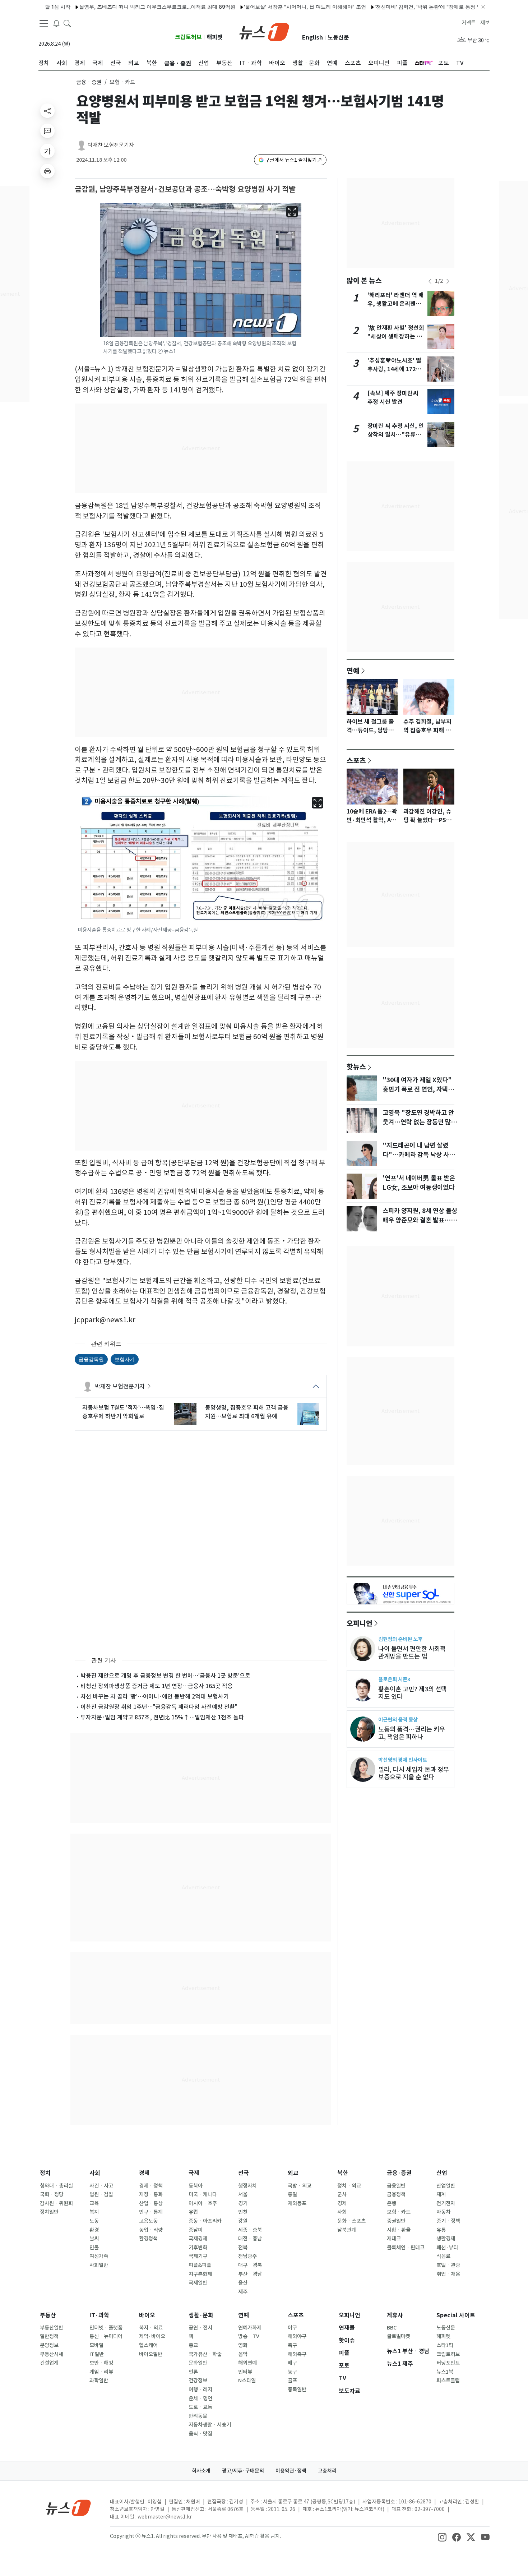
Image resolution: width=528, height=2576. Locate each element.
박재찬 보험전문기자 (111, 145)
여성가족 (99, 2256)
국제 (194, 2173)
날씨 (94, 2239)
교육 (94, 2203)
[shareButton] (47, 111)
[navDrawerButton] (44, 23)
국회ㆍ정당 (52, 2194)
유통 (441, 2230)
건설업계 (49, 2363)
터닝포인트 (448, 2363)
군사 (342, 2194)
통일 (292, 2194)
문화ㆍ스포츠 (351, 2221)
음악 (243, 2354)
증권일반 (396, 2221)
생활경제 (446, 2239)
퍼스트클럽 (448, 2381)
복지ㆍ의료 (151, 2328)
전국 (244, 2173)
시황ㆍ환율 (399, 2230)
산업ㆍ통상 (151, 2203)
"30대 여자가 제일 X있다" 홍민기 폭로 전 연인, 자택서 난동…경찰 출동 (418, 1089)
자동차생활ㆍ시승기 (210, 2425)
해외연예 (247, 2363)
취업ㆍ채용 (448, 2274)
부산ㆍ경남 (250, 2274)
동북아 (196, 2186)
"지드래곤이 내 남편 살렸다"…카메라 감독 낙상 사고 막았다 (419, 1155)
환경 (94, 2230)
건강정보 (198, 2381)
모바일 (96, 2345)
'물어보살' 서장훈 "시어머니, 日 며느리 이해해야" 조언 (261, 7)
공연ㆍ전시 (200, 2328)
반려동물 (198, 2416)
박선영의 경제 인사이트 (403, 1760)
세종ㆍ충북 (250, 2230)
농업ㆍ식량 (151, 2230)
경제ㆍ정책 (151, 2186)
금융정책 (396, 2194)
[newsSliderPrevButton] (430, 281)
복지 (94, 2212)
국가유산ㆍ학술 (205, 2354)
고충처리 (327, 2471)
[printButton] (47, 171)
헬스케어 (148, 2345)
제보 (485, 23)
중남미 (196, 2230)
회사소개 (201, 2471)
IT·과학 (99, 2315)
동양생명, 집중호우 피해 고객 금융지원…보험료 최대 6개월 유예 (247, 1412)
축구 (292, 2345)
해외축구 (297, 2354)
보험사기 (125, 1359)
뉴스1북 (445, 2372)
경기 (243, 2203)
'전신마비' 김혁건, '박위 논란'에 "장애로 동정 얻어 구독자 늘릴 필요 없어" (413, 7)
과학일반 (99, 2381)
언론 (193, 2372)
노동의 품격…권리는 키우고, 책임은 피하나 (412, 1733)
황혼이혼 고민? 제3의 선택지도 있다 (413, 1693)
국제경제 (198, 2239)
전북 (243, 2248)
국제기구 (198, 2256)
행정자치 (247, 2186)
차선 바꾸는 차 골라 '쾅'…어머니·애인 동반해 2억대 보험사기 (155, 1696)
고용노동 (148, 2221)
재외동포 (297, 2203)
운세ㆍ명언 (200, 2398)
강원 (243, 2221)
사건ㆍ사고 (101, 2186)
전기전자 (446, 2203)
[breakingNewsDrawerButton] (56, 23)
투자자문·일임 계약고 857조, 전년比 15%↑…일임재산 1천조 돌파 (162, 1717)
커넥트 (469, 23)
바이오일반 (151, 2354)
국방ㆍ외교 (300, 2186)
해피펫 (215, 37)
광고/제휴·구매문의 (243, 2471)
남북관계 (347, 2230)
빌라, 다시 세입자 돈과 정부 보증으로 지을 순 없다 (414, 1773)
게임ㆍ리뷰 (101, 2372)
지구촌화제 (200, 2274)
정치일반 (49, 2212)
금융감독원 (91, 1359)
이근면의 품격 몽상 (398, 1720)
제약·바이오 (152, 2336)
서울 (243, 2194)
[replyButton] (47, 131)
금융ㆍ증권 (89, 82)
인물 (94, 2248)
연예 (353, 671)
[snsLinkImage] (442, 2537)
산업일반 (446, 2186)
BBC (392, 2328)
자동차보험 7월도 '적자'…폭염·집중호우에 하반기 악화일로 (123, 1412)
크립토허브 (188, 37)
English (312, 38)
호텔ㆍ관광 (448, 2265)
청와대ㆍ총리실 (56, 2186)
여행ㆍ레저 (200, 2390)
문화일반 (198, 2363)
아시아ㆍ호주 (203, 2203)
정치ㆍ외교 (349, 2186)
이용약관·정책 (291, 2471)
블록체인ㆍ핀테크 (406, 2248)
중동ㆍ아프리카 (205, 2221)
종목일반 (297, 2390)
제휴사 (395, 2315)
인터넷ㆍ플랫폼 (106, 2328)
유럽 (193, 2212)
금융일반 (396, 2186)
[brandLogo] (264, 31)
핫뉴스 (356, 1066)
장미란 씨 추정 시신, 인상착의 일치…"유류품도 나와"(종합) (396, 435)
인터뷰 (245, 2372)
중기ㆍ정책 (448, 2221)
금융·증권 (399, 2173)
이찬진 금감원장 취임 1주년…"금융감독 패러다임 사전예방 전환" (159, 1707)
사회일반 (99, 2265)
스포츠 (356, 760)
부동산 (48, 2315)
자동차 (443, 2212)
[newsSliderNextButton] (448, 281)
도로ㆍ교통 (200, 2407)
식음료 (443, 2256)
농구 (292, 2372)
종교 (193, 2345)
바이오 (147, 2315)
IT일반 (97, 2354)
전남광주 (247, 2256)
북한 (343, 2173)
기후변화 (198, 2248)
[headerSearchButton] (67, 23)
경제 (144, 2173)
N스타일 (247, 2381)
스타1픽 (445, 2345)
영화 (243, 2345)
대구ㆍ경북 (250, 2265)
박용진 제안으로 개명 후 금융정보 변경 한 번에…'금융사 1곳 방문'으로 (165, 1676)
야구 (292, 2328)
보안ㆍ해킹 (101, 2363)
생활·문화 (201, 2315)
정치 (45, 2173)
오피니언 (360, 1623)
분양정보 (49, 2345)
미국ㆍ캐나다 (203, 2194)
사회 (95, 2173)
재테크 (394, 2239)
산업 (442, 2173)
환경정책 (148, 2239)
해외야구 (297, 2336)
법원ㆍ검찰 (101, 2194)
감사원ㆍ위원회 (56, 2203)
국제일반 (198, 2283)
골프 (292, 2381)
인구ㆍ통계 (151, 2212)
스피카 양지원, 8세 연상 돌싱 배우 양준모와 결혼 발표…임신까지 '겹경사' (420, 1220)
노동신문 (338, 38)
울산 (243, 2283)
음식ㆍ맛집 (200, 2434)
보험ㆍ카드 (399, 2212)
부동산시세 (52, 2354)
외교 (293, 2173)
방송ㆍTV (249, 2336)
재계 (441, 2194)
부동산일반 (52, 2328)
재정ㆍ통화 (151, 2194)
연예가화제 (250, 2328)
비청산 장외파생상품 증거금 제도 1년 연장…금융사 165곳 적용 (157, 1686)
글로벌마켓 (399, 2336)
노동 (94, 2221)
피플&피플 (200, 2265)
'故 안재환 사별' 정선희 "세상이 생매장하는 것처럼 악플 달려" (396, 337)
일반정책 (49, 2336)
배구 (292, 2363)
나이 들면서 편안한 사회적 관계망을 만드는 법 (412, 1653)
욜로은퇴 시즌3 (394, 1679)
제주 (243, 2292)
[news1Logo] (68, 2508)
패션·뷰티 (447, 2248)
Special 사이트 (456, 2315)
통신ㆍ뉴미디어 (106, 2336)
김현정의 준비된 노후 (400, 1639)
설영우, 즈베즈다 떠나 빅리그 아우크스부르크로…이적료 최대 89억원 (113, 7)
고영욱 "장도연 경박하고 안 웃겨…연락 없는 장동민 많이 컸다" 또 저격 (420, 1122)
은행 (392, 2203)
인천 (243, 2212)
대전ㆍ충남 (250, 2239)
